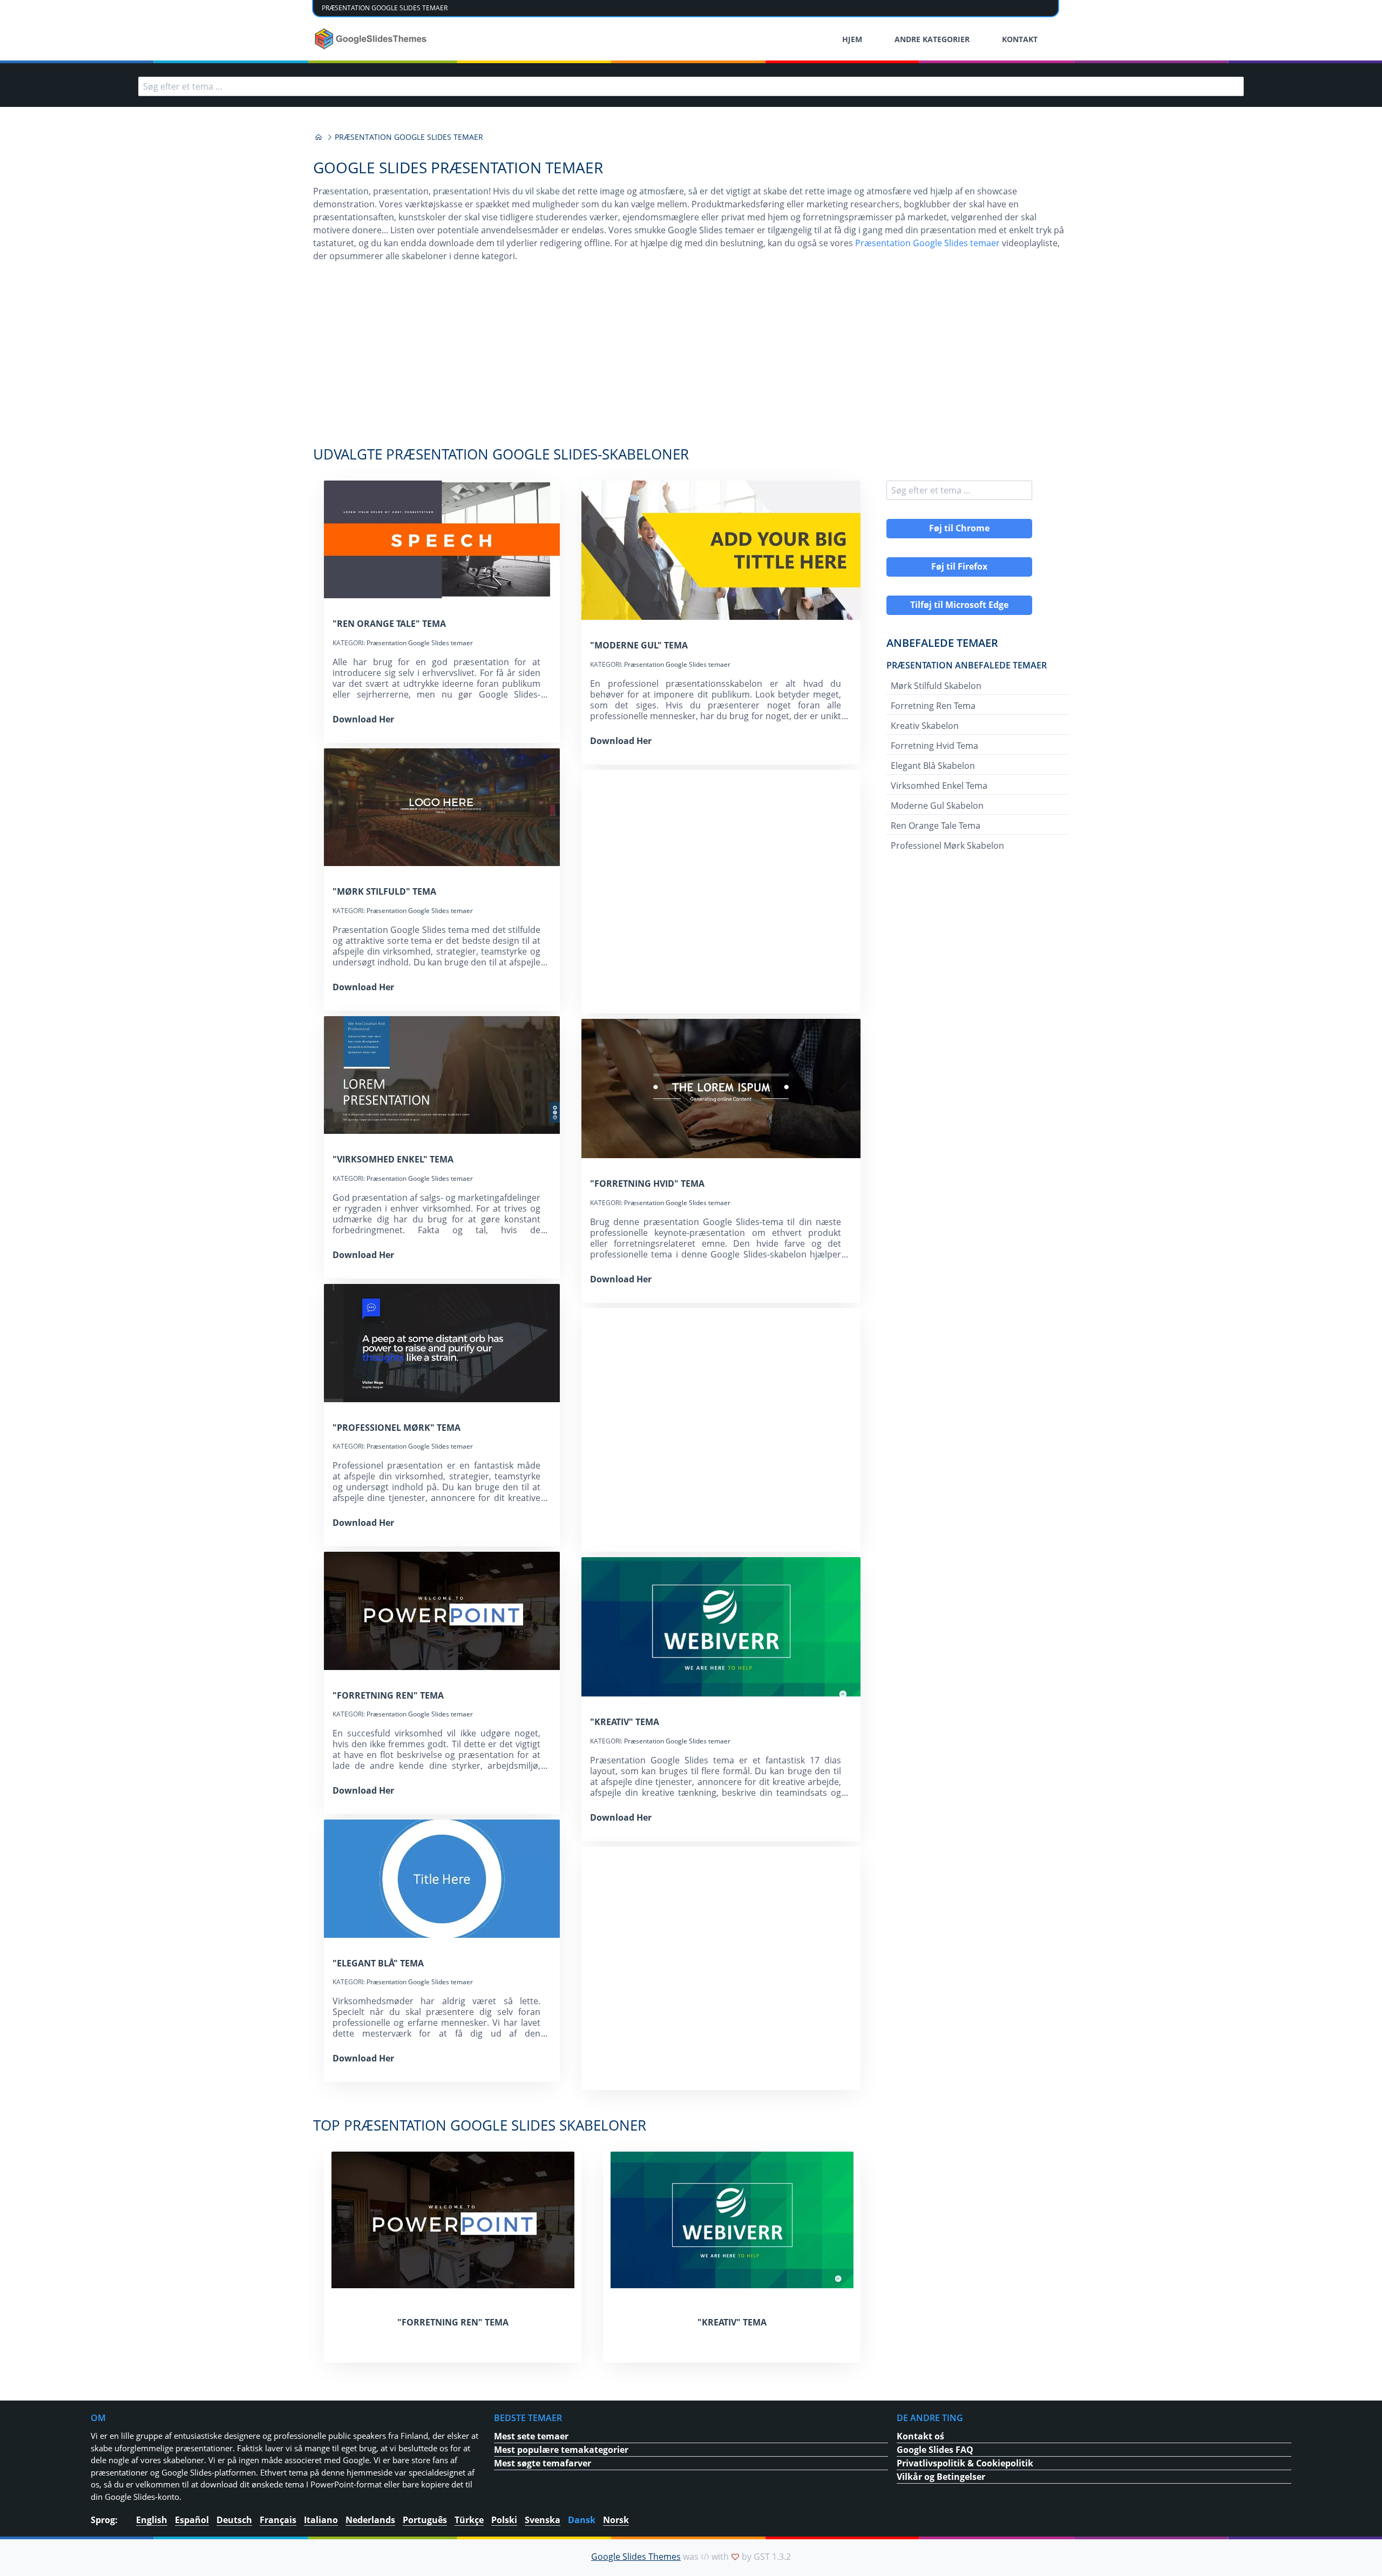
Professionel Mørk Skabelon (947, 846)
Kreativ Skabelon (925, 726)
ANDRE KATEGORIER (932, 39)
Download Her (363, 719)
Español (192, 2520)
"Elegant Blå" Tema (378, 1963)
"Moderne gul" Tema (639, 645)
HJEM (852, 39)
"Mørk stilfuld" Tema (384, 891)
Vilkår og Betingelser (941, 2477)
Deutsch (234, 2520)
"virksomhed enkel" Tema (393, 1159)
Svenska (543, 2520)
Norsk (616, 2520)
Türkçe (469, 2520)
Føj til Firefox (959, 566)
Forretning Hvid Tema (934, 746)
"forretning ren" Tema (388, 1695)
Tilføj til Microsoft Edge (959, 605)
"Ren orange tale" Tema (389, 624)
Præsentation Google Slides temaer (927, 243)
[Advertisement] (691, 360)
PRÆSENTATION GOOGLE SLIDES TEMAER (385, 8)
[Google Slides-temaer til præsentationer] (319, 137)
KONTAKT (1020, 39)
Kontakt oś (920, 2436)
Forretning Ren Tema (933, 706)
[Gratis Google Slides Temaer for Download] (372, 39)
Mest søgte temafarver (543, 2463)
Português (425, 2520)
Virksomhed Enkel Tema (939, 786)
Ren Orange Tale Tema (936, 826)
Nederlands (370, 2520)
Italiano (321, 2520)
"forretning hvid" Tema (647, 1184)
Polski (504, 2520)
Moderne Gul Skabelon (937, 806)
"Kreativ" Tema (625, 1722)
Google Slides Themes (636, 2557)
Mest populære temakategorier (561, 2450)
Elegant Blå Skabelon (933, 766)
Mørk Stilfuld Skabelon (936, 686)
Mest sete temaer (531, 2436)
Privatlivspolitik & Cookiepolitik (965, 2463)
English (152, 2520)
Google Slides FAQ (935, 2450)
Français (278, 2520)
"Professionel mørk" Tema (397, 1428)
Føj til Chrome (959, 528)
